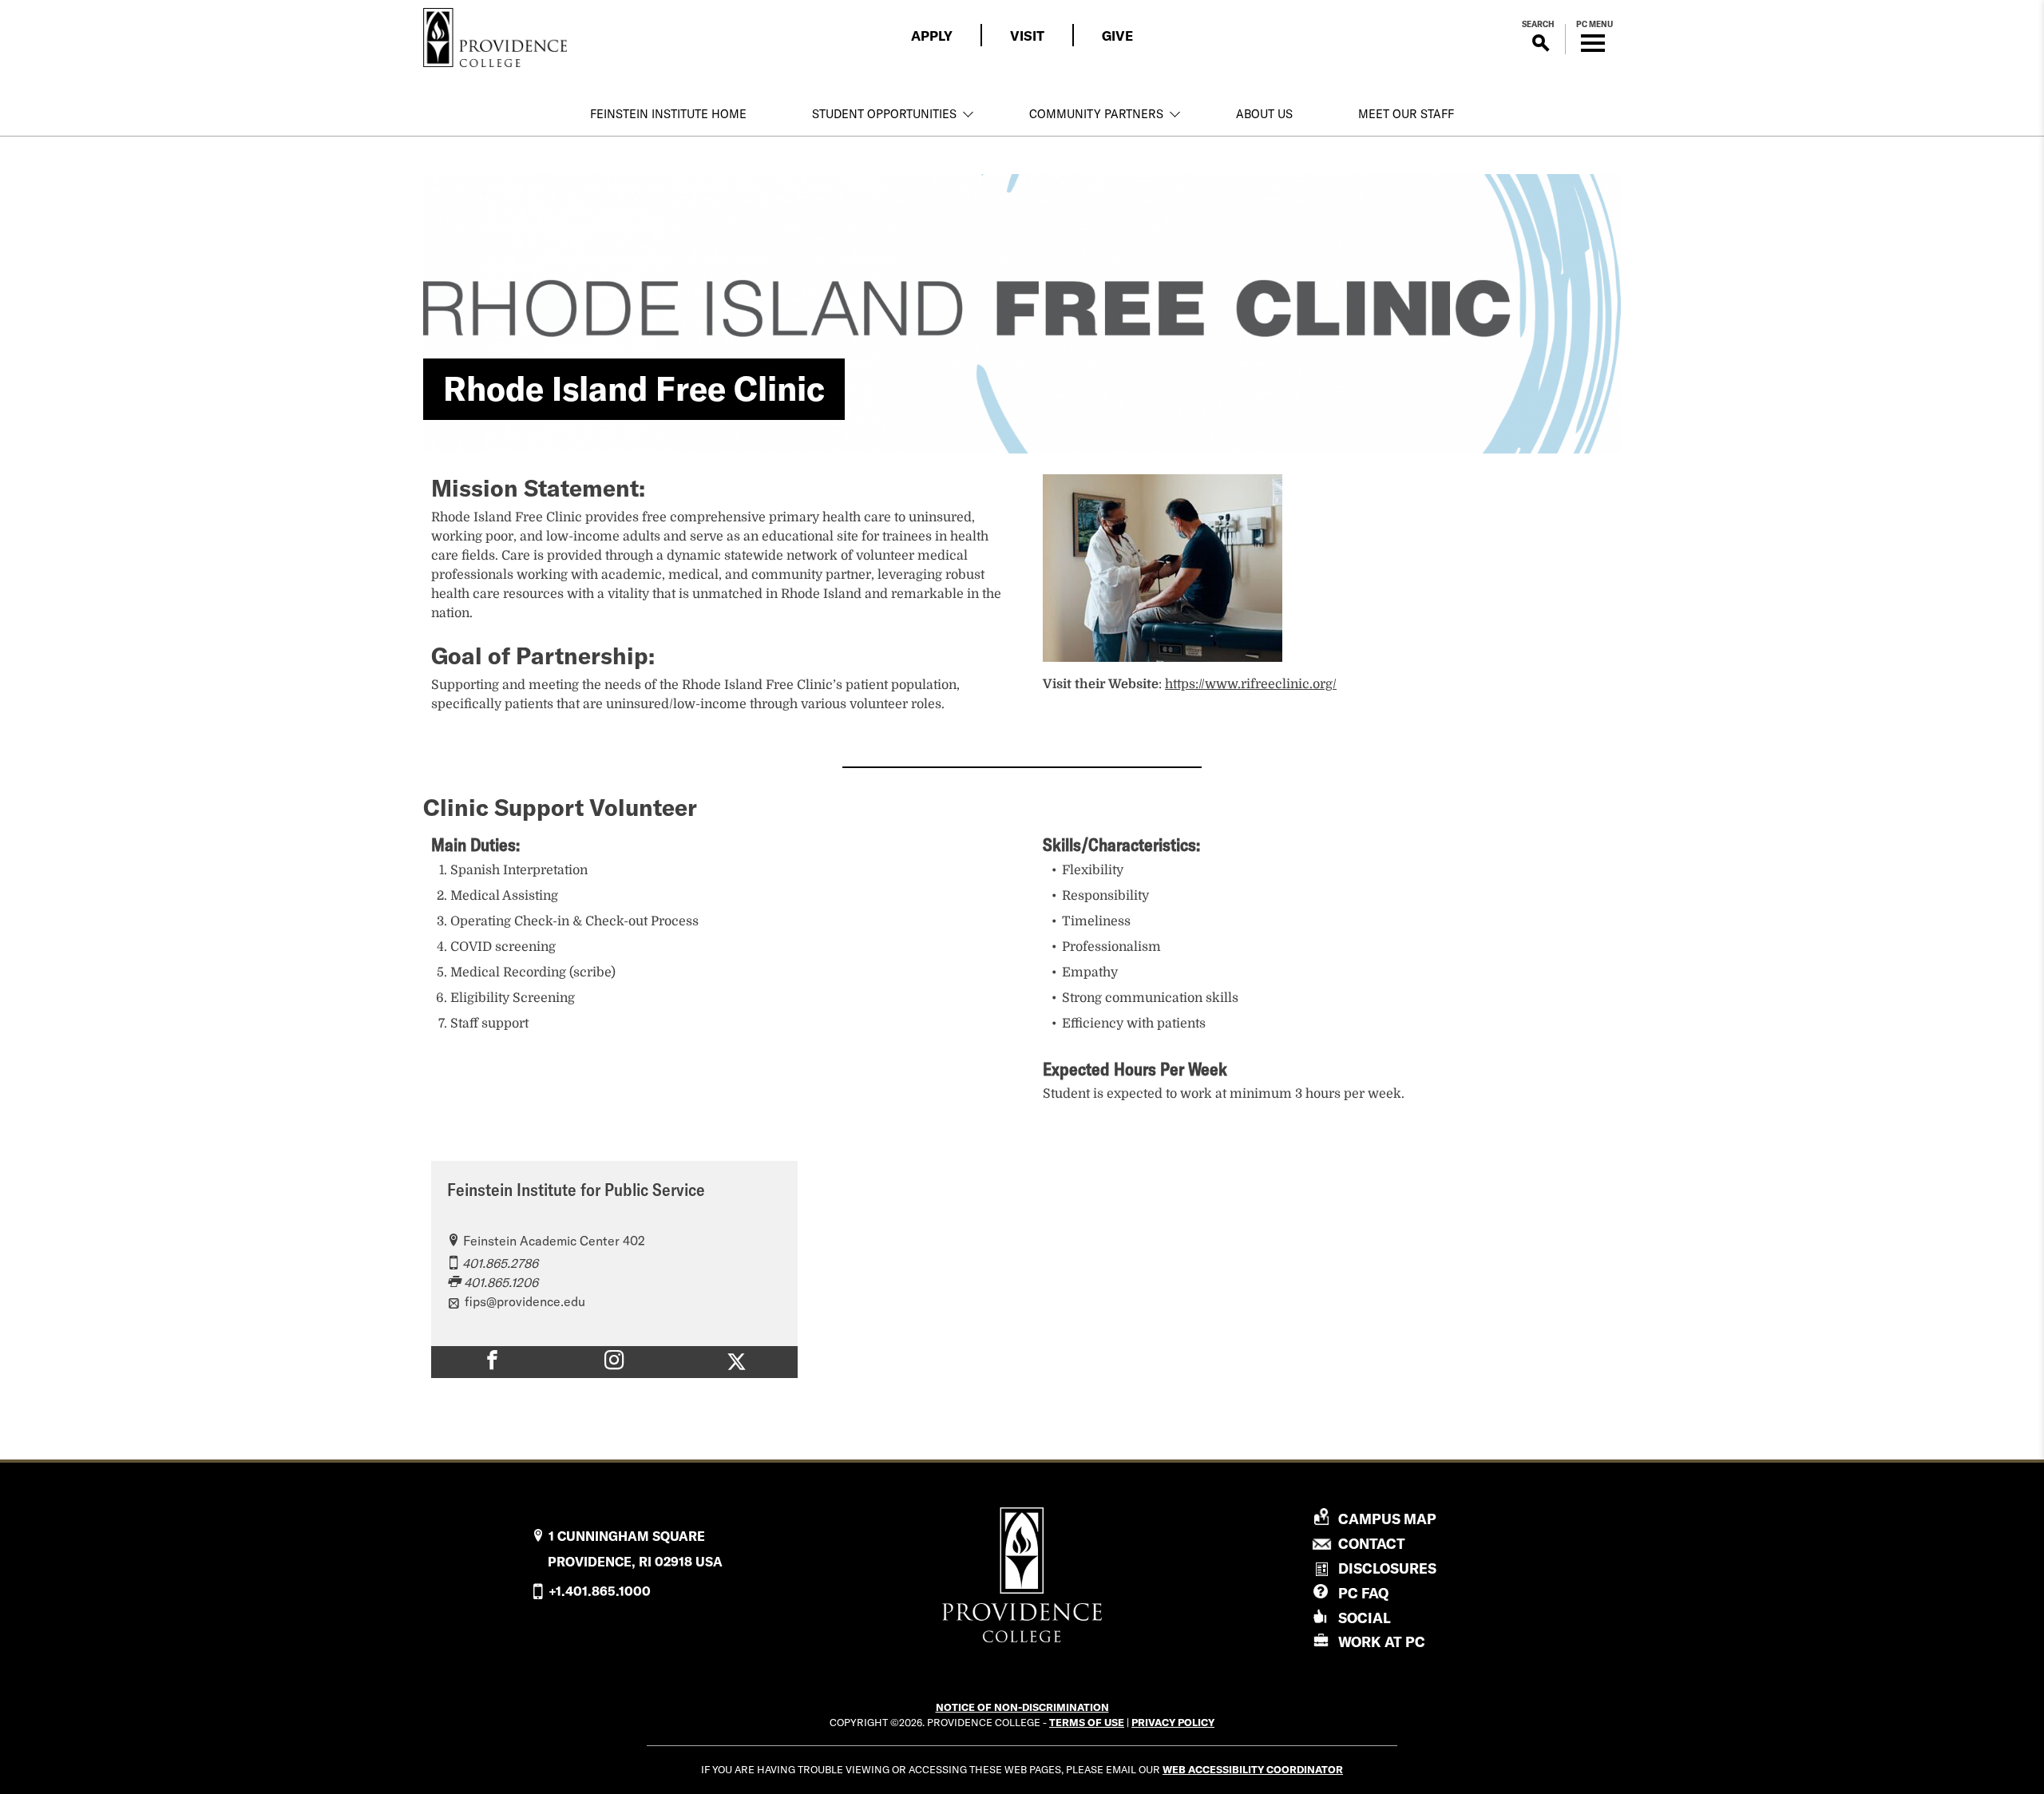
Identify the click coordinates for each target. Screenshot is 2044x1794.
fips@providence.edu (525, 1301)
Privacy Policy (1173, 1722)
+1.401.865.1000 (600, 1591)
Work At (1382, 1642)
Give (1117, 36)
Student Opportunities (884, 114)
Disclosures (1387, 1568)
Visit (1027, 36)
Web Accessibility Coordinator (1253, 1769)
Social (1365, 1618)
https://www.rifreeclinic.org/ (1251, 684)
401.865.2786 (500, 1263)
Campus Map (1387, 1519)
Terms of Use (1087, 1722)
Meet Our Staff (1406, 114)
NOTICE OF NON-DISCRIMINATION (1022, 1707)
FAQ (1363, 1593)
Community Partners (1096, 114)
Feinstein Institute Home (668, 114)
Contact (1372, 1544)
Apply (932, 36)
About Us (1264, 114)
